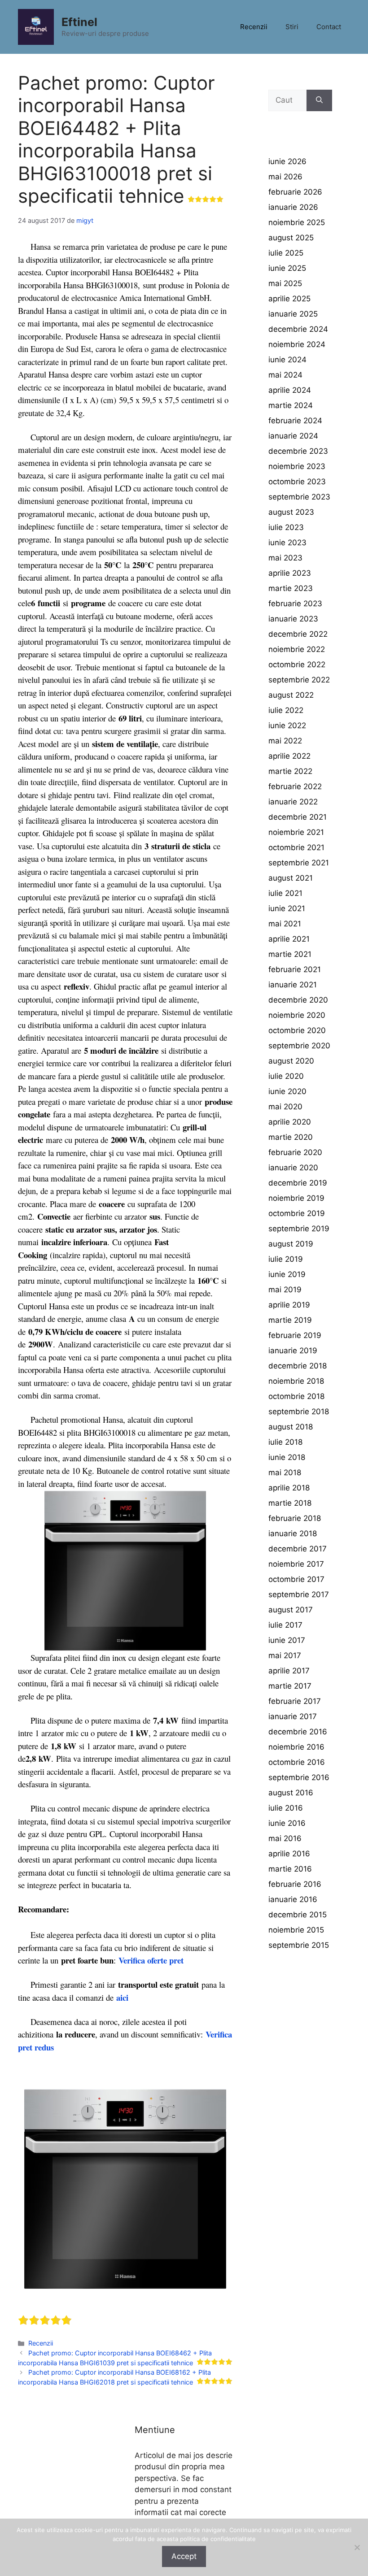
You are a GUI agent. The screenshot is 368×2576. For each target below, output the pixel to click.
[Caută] (319, 100)
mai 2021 (285, 924)
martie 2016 (290, 1869)
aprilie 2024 (290, 390)
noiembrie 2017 (296, 1564)
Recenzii (254, 27)
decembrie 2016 (298, 1732)
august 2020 (291, 1061)
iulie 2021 (285, 893)
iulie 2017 (285, 1625)
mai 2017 (285, 1655)
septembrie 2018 (299, 1412)
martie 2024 (291, 405)
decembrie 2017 (298, 1549)
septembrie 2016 (299, 1777)
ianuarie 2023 (293, 619)
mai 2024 (285, 375)
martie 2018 (290, 1503)
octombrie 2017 (296, 1579)
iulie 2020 (286, 1076)
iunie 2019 (287, 1274)
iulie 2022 (286, 710)
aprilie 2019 (289, 1305)
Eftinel (79, 22)
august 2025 (291, 238)
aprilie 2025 (289, 299)
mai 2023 (285, 558)
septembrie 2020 (299, 1046)
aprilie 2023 (290, 573)
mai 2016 (285, 1838)
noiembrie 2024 (297, 344)
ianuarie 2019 (293, 1351)
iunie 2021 (287, 908)
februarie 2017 (295, 1701)
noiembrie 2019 (296, 1198)
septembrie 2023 (299, 497)
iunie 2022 (287, 725)
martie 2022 (290, 771)
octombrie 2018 (296, 1396)
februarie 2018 (295, 1518)
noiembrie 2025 (297, 222)
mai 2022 (285, 741)
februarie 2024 (295, 421)
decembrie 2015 (298, 1915)
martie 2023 (291, 588)
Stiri (292, 27)
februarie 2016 (295, 1884)
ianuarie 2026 (293, 207)
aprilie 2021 (289, 939)
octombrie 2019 (297, 1213)
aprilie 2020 (290, 1122)
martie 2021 (290, 954)
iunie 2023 (287, 543)
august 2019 (291, 1244)
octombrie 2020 (297, 1030)
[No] (357, 2547)
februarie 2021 (295, 969)
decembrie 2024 (298, 329)
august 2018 (291, 1427)
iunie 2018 (287, 1457)
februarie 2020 (295, 1152)
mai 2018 (285, 1473)
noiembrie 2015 (296, 1930)
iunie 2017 (287, 1640)
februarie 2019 (295, 1335)
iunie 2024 (287, 360)
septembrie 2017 (299, 1594)
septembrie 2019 (299, 1229)
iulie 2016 (286, 1808)
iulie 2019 (286, 1259)
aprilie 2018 (289, 1488)
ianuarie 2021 (293, 985)
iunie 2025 (287, 268)
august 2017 (291, 1610)
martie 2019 (290, 1320)
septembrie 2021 (299, 863)
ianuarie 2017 (293, 1716)
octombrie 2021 (296, 847)
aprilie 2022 (289, 756)
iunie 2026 (287, 161)
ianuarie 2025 (293, 314)
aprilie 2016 (289, 1854)
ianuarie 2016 (293, 1899)
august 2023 (291, 512)
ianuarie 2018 (293, 1533)
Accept (184, 2556)
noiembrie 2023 (297, 466)
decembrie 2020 (298, 1000)
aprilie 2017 (289, 1671)
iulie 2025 (286, 253)
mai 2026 (285, 177)
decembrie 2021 (298, 817)
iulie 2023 (286, 527)
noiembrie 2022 (297, 649)
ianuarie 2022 (293, 802)
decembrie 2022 (298, 634)
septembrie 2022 (299, 680)
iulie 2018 (285, 1442)
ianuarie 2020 (293, 1168)
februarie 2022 (295, 786)
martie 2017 (290, 1686)
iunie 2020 (287, 1091)
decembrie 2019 (298, 1183)
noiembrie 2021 (296, 832)
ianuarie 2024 (293, 436)
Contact (329, 27)
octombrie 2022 (297, 665)
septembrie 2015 (299, 1945)
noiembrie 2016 (296, 1747)
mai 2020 (285, 1107)
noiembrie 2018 (296, 1381)
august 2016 (291, 1793)
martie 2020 (291, 1137)
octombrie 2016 (297, 1762)
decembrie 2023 (298, 451)
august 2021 (291, 878)
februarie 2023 (295, 604)
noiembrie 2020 (297, 1015)
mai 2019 (285, 1290)
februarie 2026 (295, 192)
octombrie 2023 (297, 482)
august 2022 (291, 695)
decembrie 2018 (298, 1366)
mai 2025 (285, 283)
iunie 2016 (287, 1823)
